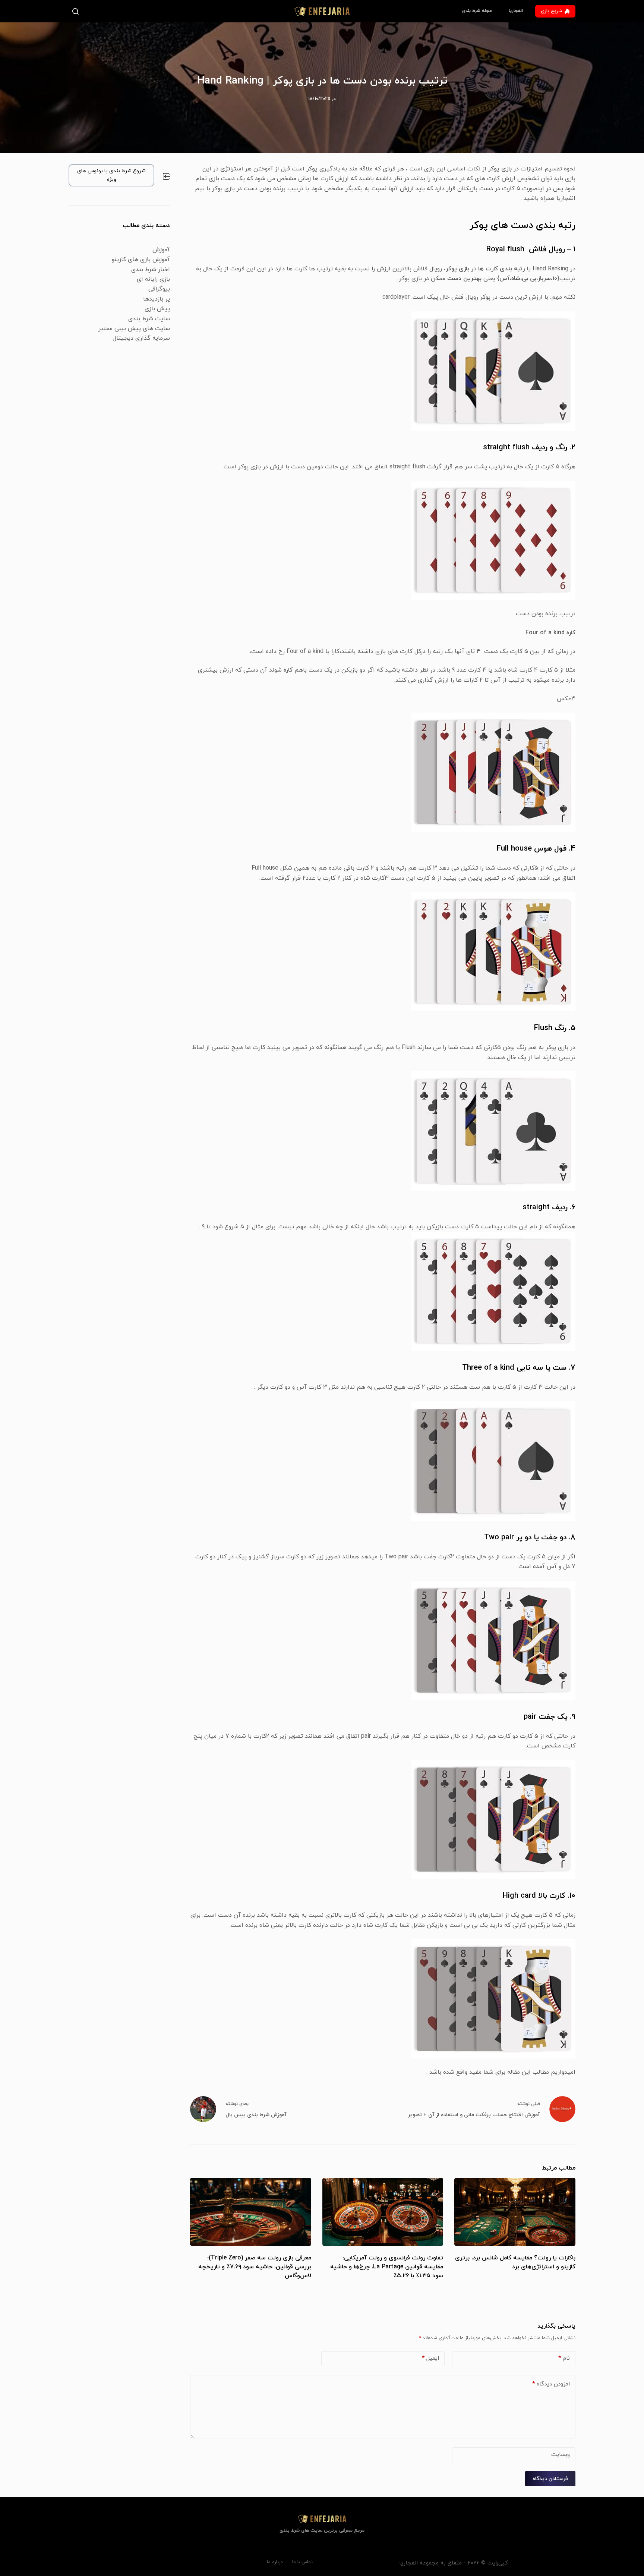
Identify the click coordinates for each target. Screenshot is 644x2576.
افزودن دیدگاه (551, 2384)
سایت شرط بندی (149, 319)
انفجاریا (516, 11)
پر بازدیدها (157, 299)
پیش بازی (157, 309)
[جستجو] (77, 11)
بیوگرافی (159, 289)
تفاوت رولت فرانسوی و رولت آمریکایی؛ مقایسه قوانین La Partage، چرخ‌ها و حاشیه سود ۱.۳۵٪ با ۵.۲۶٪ (387, 2267)
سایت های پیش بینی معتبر (134, 329)
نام (564, 2358)
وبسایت (561, 2455)
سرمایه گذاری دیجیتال (141, 338)
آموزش (161, 250)
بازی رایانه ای (153, 279)
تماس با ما (302, 2562)
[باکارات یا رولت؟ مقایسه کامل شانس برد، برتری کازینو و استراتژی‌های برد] (515, 2212)
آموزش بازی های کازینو (141, 260)
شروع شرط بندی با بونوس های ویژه (111, 175)
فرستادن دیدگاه (550, 2479)
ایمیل (430, 2358)
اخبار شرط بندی (151, 270)
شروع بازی (551, 11)
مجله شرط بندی (477, 11)
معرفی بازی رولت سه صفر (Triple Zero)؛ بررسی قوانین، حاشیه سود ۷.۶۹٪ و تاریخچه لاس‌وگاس (255, 2267)
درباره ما (275, 2562)
